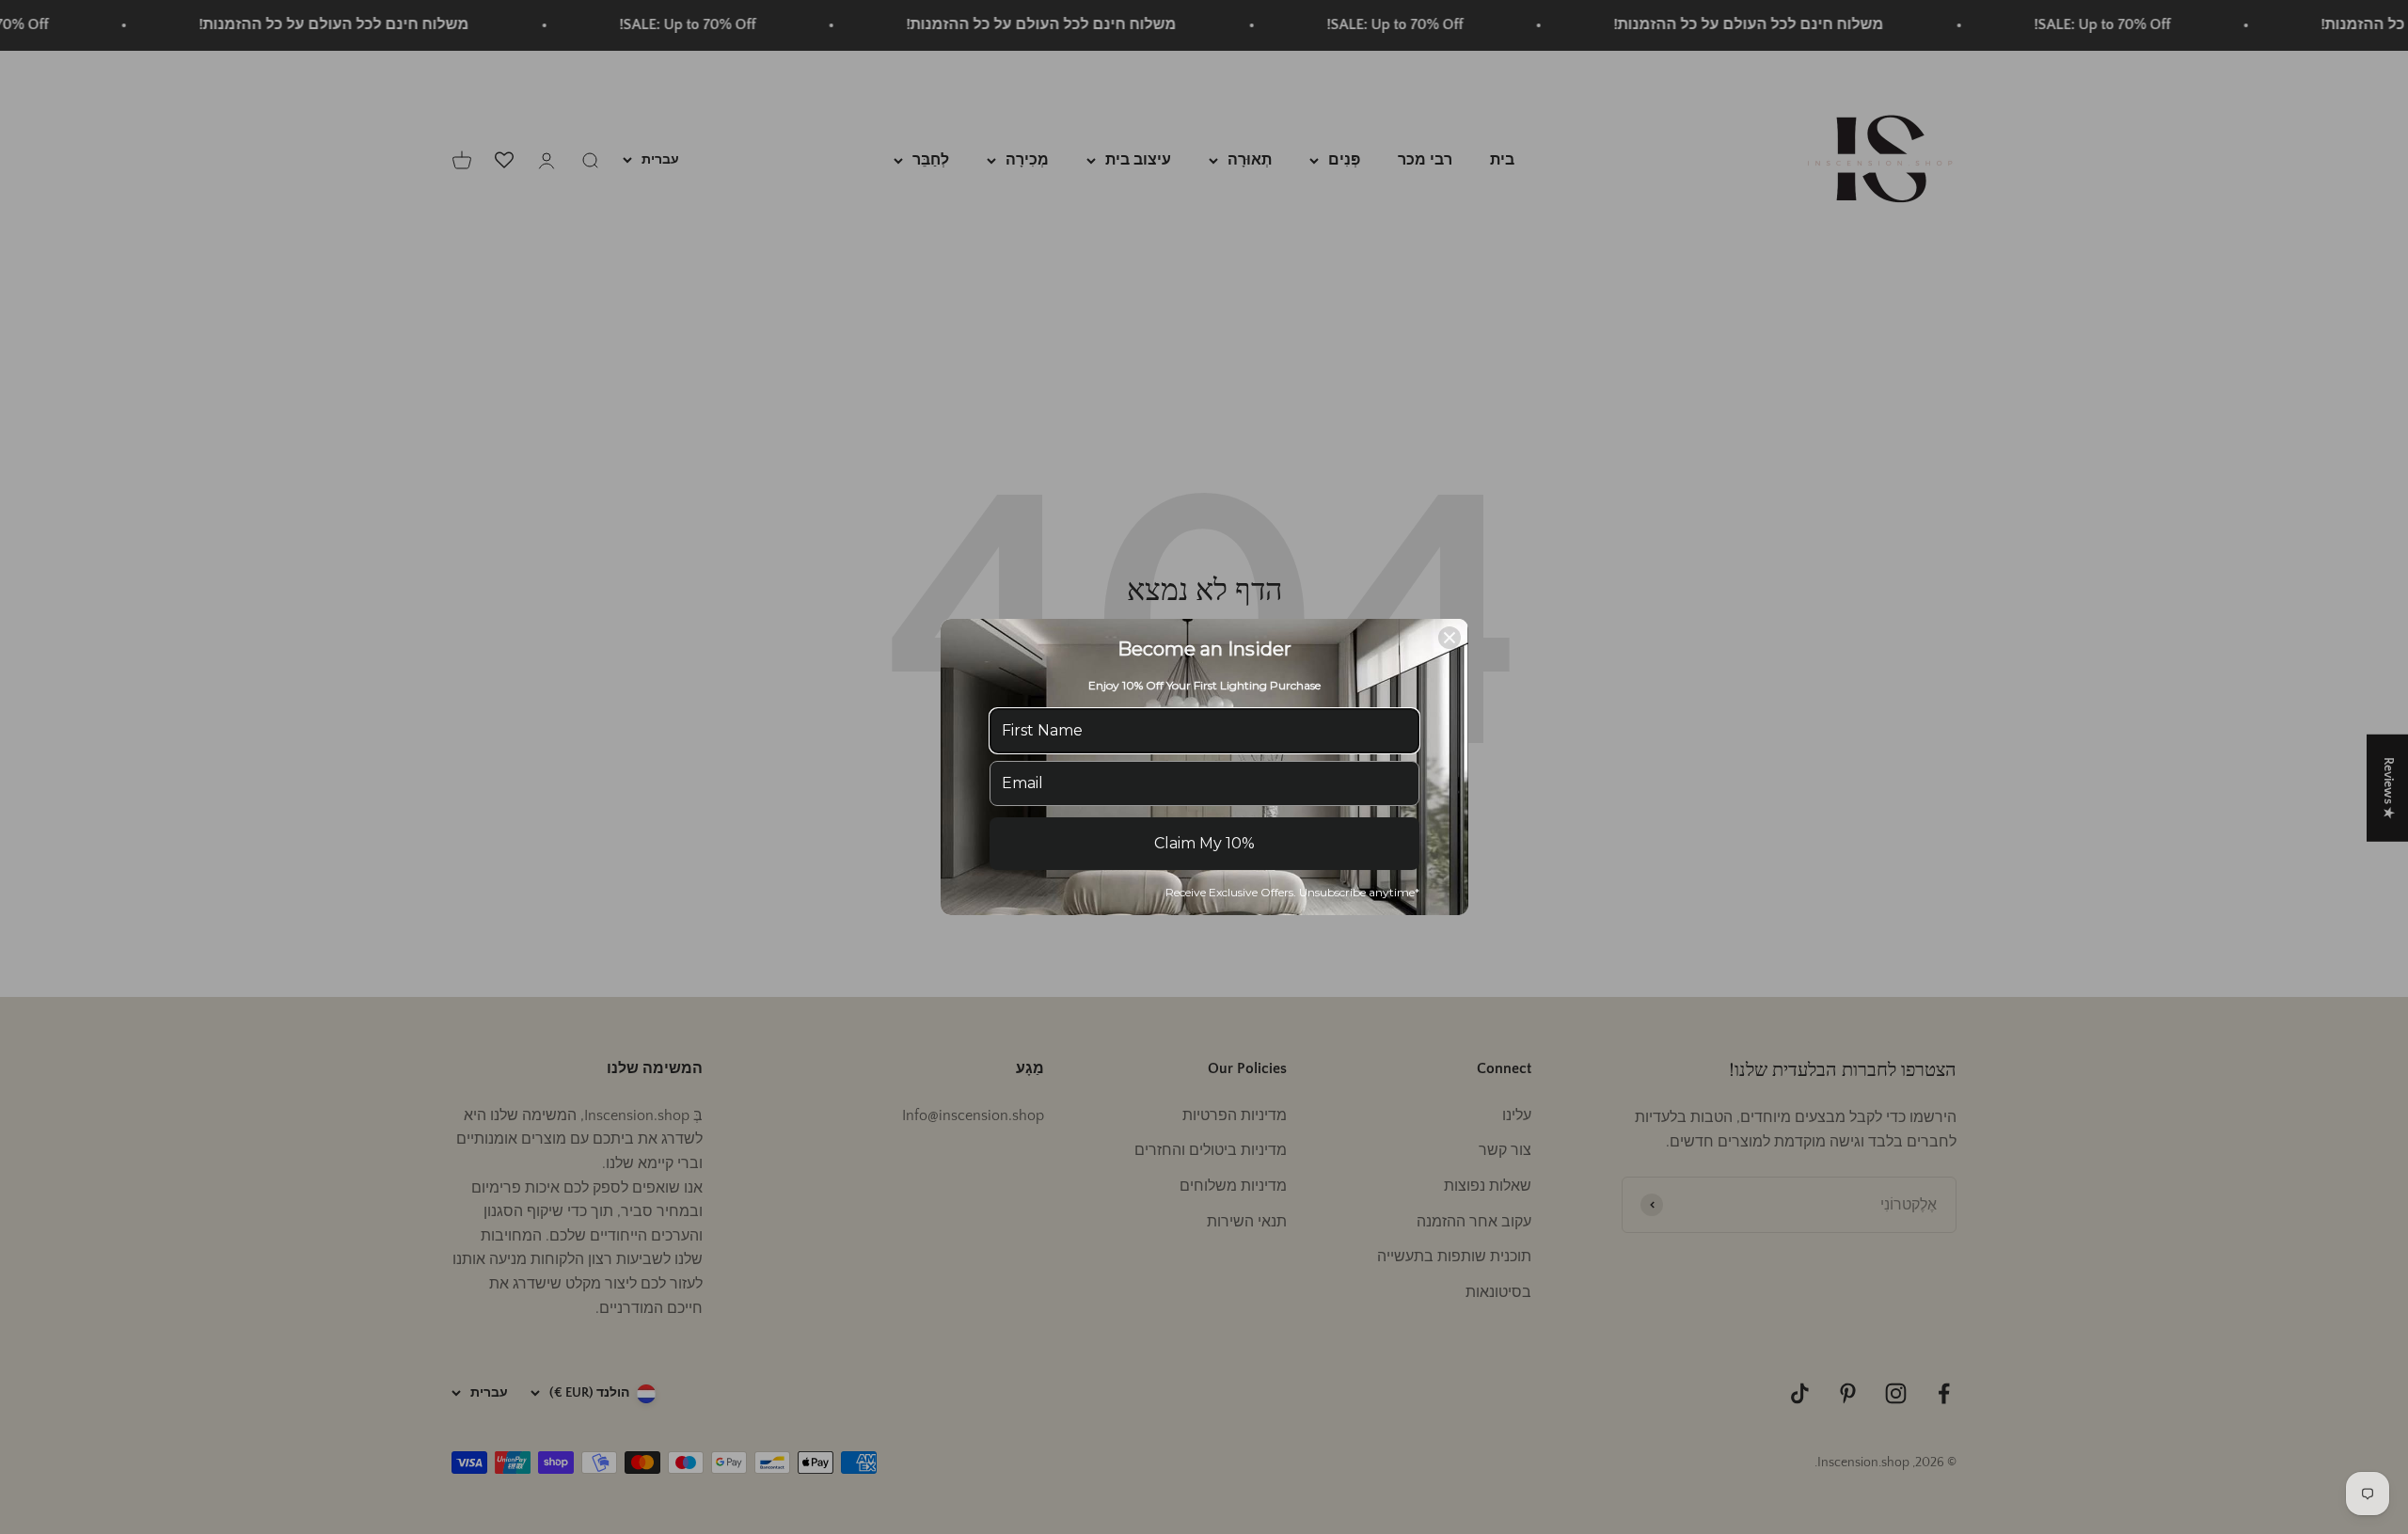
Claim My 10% (1204, 843)
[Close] (1450, 638)
